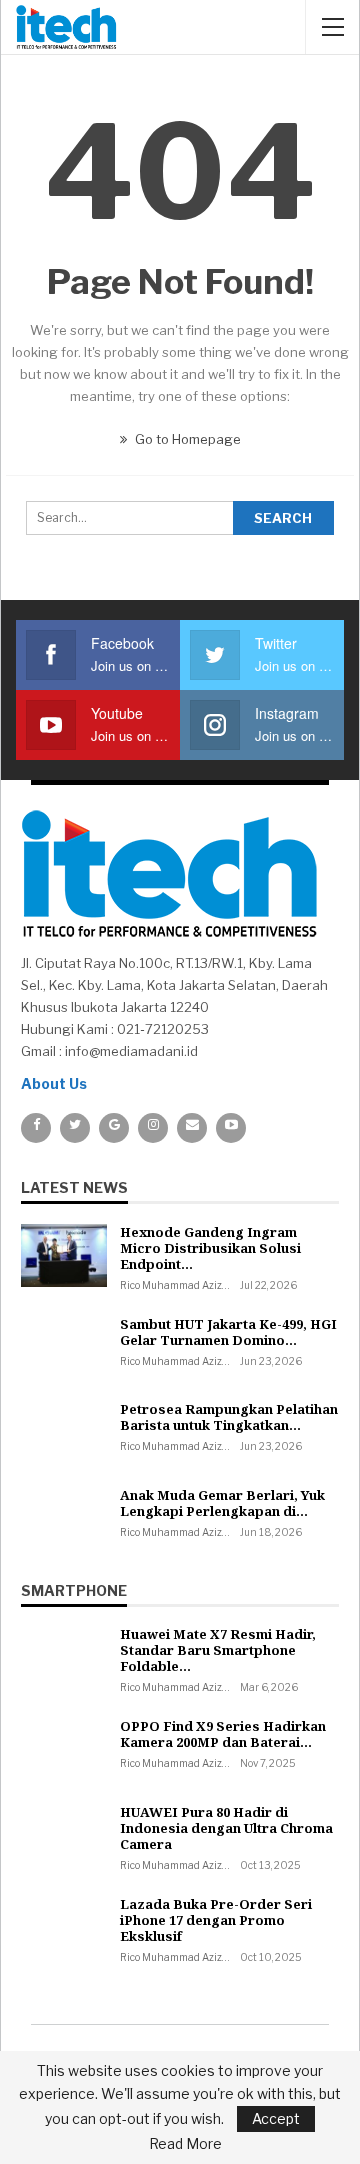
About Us (54, 1083)
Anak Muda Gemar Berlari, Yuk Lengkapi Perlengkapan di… (222, 1503)
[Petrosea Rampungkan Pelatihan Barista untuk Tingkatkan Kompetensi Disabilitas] (64, 1433)
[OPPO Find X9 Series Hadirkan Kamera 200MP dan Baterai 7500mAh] (64, 1750)
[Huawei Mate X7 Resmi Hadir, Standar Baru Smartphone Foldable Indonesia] (64, 1658)
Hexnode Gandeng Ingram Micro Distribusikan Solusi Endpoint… (210, 1248)
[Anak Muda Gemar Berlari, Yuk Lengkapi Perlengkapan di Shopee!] (64, 1519)
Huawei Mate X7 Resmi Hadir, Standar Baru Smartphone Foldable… (218, 1650)
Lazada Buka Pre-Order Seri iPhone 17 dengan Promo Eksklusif (216, 1920)
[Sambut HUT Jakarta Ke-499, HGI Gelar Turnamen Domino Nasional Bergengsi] (64, 1348)
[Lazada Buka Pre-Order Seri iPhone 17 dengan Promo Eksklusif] (64, 1928)
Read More (185, 2144)
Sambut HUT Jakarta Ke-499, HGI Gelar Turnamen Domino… (228, 1332)
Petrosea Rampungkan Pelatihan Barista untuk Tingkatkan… (229, 1417)
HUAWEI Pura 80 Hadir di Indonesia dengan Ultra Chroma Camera (226, 1828)
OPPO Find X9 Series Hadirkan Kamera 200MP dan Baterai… (223, 1734)
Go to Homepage (186, 439)
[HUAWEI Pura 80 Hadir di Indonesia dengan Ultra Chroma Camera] (64, 1836)
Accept (276, 2118)
